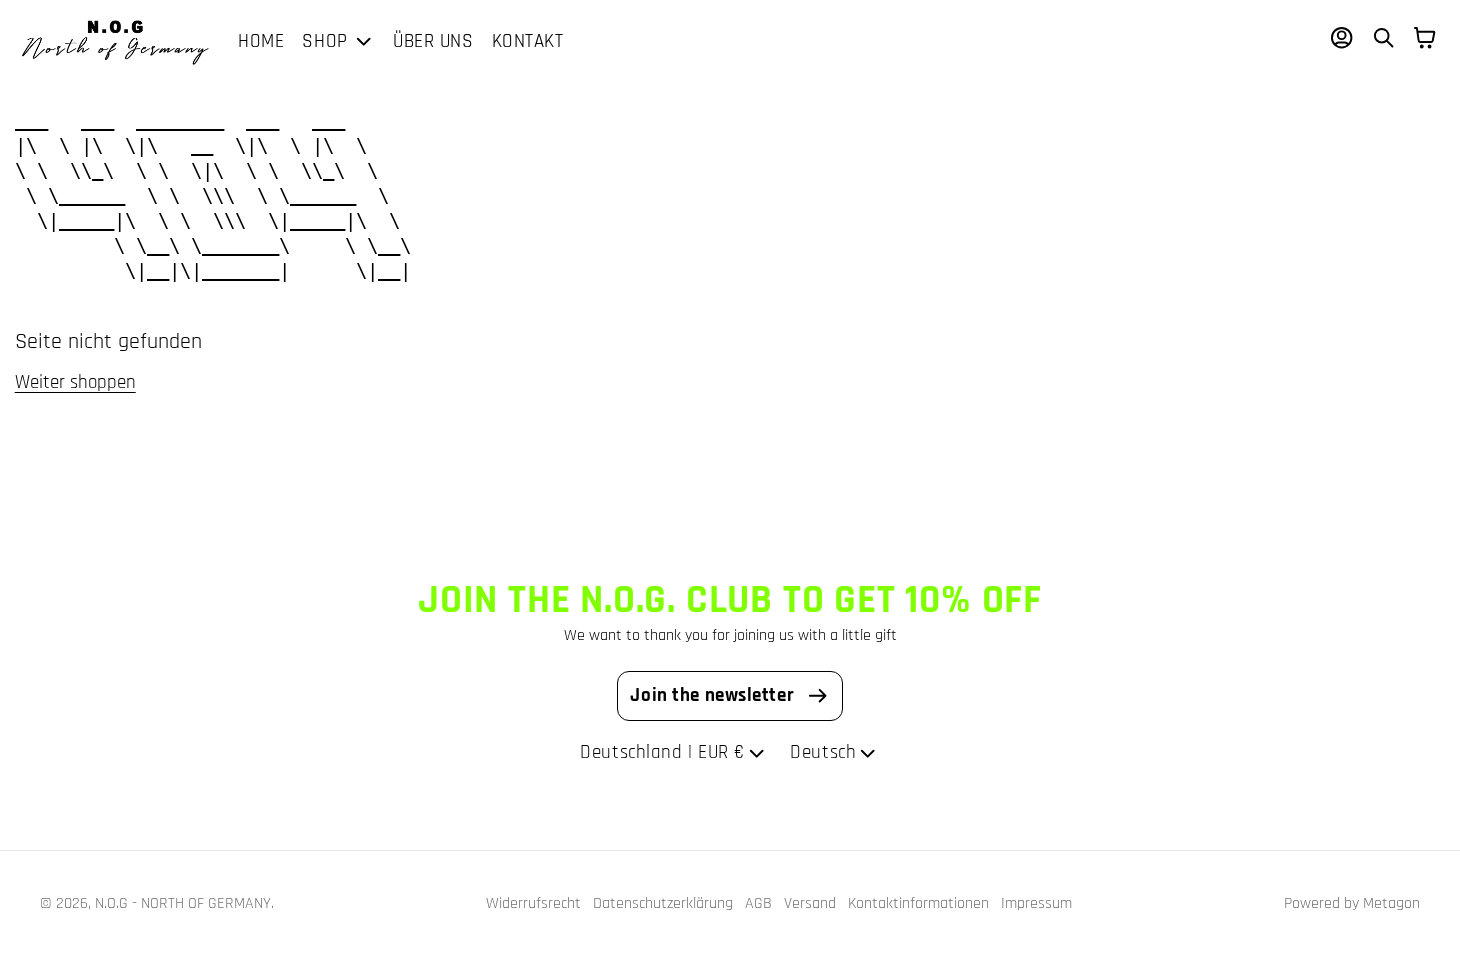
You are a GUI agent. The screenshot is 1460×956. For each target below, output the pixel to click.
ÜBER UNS (433, 41)
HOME (261, 41)
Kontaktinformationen (918, 903)
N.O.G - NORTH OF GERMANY (183, 903)
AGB (758, 903)
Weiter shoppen (75, 382)
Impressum (1036, 903)
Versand (810, 903)
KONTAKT (528, 41)
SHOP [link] (324, 42)
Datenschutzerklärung (663, 903)
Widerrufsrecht (533, 903)
